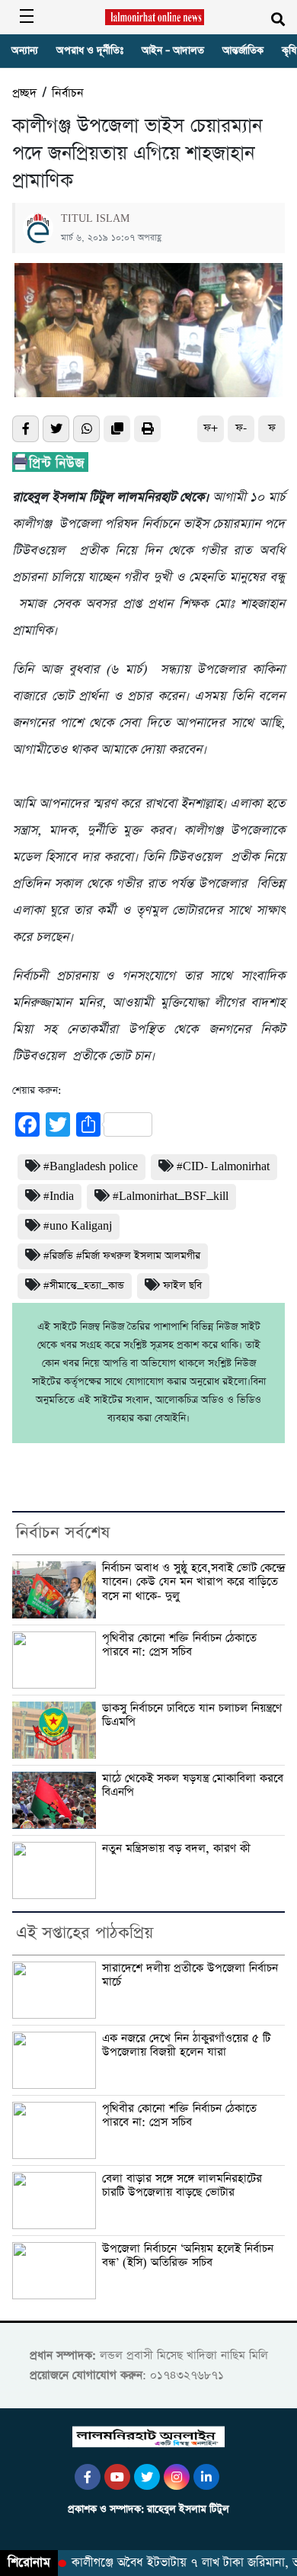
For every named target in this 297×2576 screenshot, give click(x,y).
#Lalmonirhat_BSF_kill (171, 1197)
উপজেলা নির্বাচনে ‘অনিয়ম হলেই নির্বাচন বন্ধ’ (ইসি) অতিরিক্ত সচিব (188, 2256)
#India (59, 1197)
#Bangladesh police (91, 1167)
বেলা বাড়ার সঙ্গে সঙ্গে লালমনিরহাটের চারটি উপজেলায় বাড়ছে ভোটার (182, 2186)
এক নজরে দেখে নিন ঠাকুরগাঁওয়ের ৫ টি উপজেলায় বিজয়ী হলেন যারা (186, 2046)
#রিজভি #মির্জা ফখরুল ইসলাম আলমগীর (122, 1256)
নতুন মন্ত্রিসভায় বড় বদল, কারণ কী (176, 1849)
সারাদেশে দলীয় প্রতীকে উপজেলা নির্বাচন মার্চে (190, 1976)
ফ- (241, 428)
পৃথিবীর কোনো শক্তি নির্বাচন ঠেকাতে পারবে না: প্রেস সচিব (179, 1646)
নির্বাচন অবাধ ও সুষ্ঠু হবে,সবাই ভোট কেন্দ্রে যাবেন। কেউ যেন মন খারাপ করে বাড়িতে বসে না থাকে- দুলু (193, 1582)
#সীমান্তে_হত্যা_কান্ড (84, 1286)
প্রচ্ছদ (24, 93)
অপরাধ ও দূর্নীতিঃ (90, 51)
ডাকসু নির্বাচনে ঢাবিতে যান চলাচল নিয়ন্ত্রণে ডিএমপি (192, 1716)
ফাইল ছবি (182, 1286)
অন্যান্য (25, 51)
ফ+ (211, 428)
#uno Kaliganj (78, 1226)
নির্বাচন (68, 93)
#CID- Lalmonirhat (223, 1167)
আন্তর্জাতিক (243, 51)
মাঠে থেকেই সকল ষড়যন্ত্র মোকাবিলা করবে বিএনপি (193, 1786)
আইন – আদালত (173, 51)
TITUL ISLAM (95, 219)
